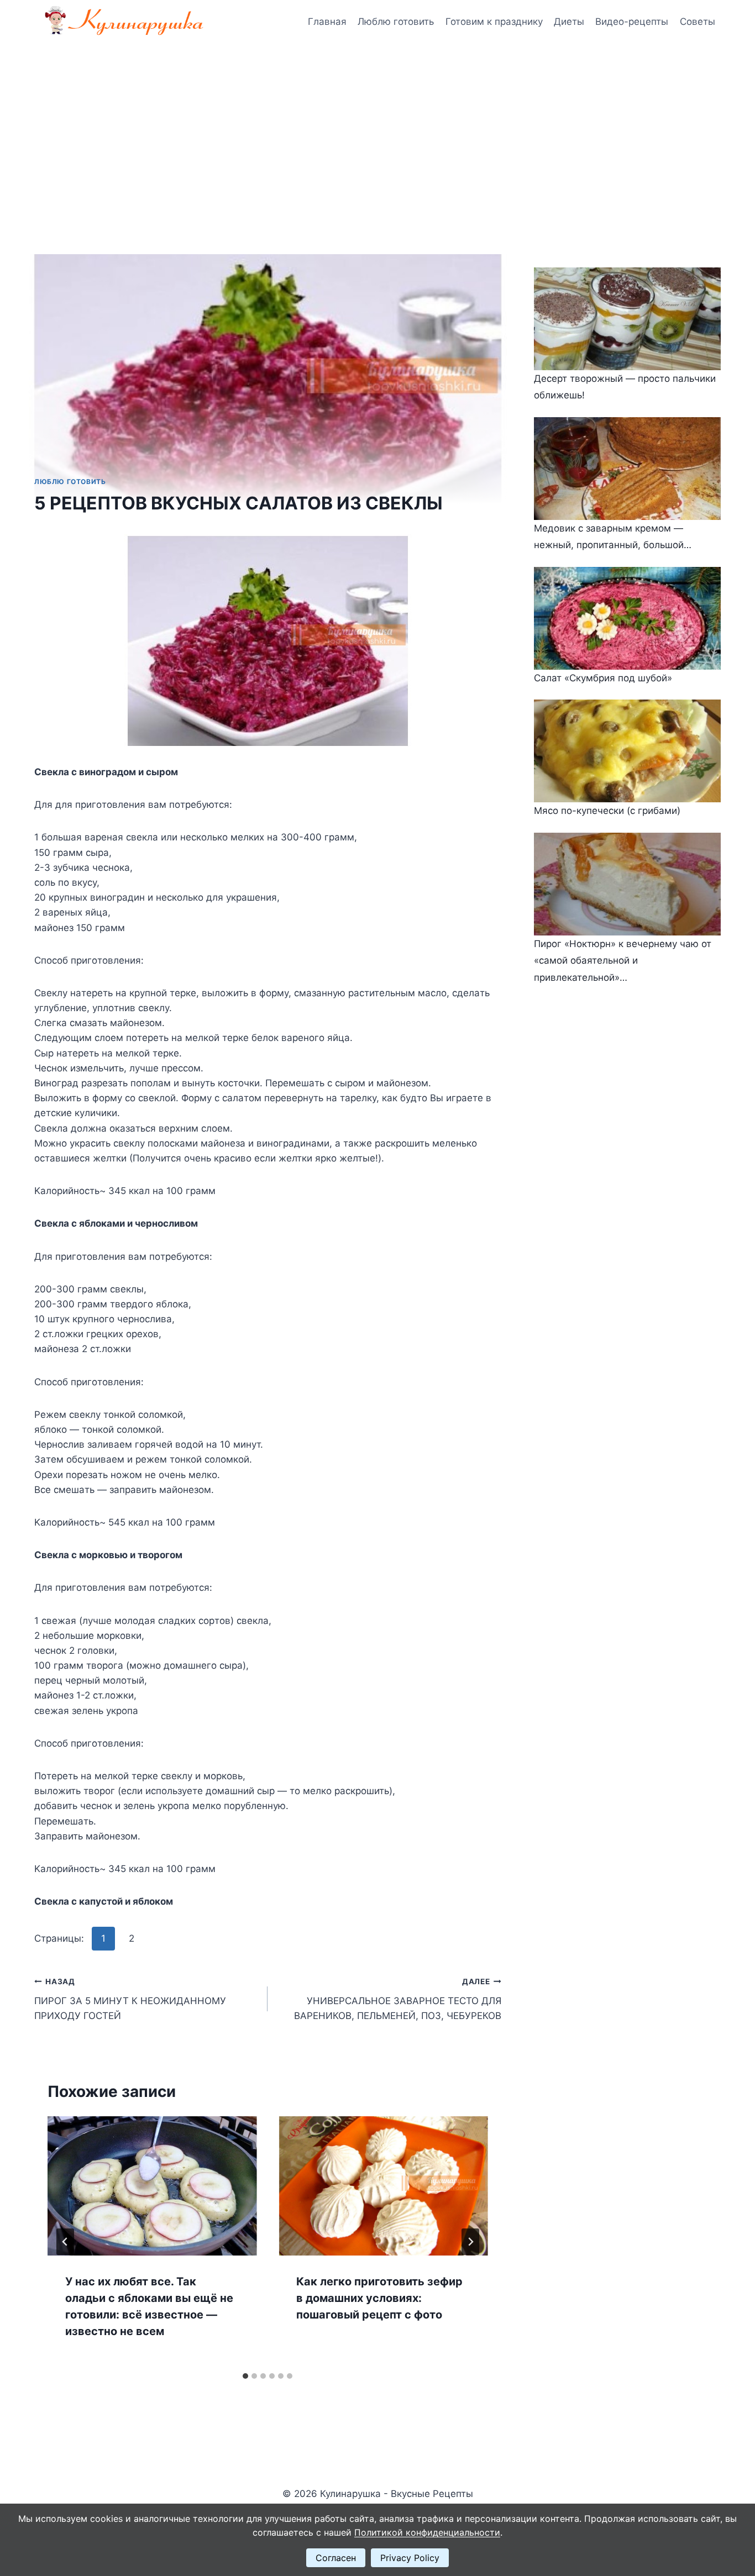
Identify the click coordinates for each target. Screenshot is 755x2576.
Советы (698, 22)
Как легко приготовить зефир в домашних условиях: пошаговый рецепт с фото (379, 2298)
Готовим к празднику (494, 22)
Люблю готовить (396, 22)
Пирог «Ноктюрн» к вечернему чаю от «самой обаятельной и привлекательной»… (623, 961)
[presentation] (152, 2186)
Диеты (569, 22)
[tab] (245, 2376)
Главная (327, 22)
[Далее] (470, 2242)
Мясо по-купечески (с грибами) (607, 811)
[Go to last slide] (65, 2242)
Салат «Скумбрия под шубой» (603, 678)
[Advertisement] (377, 127)
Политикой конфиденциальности (427, 2532)
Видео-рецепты (632, 22)
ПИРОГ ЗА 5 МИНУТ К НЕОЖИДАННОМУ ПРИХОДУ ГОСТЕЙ (130, 1999)
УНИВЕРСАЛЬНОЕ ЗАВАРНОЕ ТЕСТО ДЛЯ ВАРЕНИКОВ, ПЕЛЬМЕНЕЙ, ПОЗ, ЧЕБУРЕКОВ (397, 1999)
